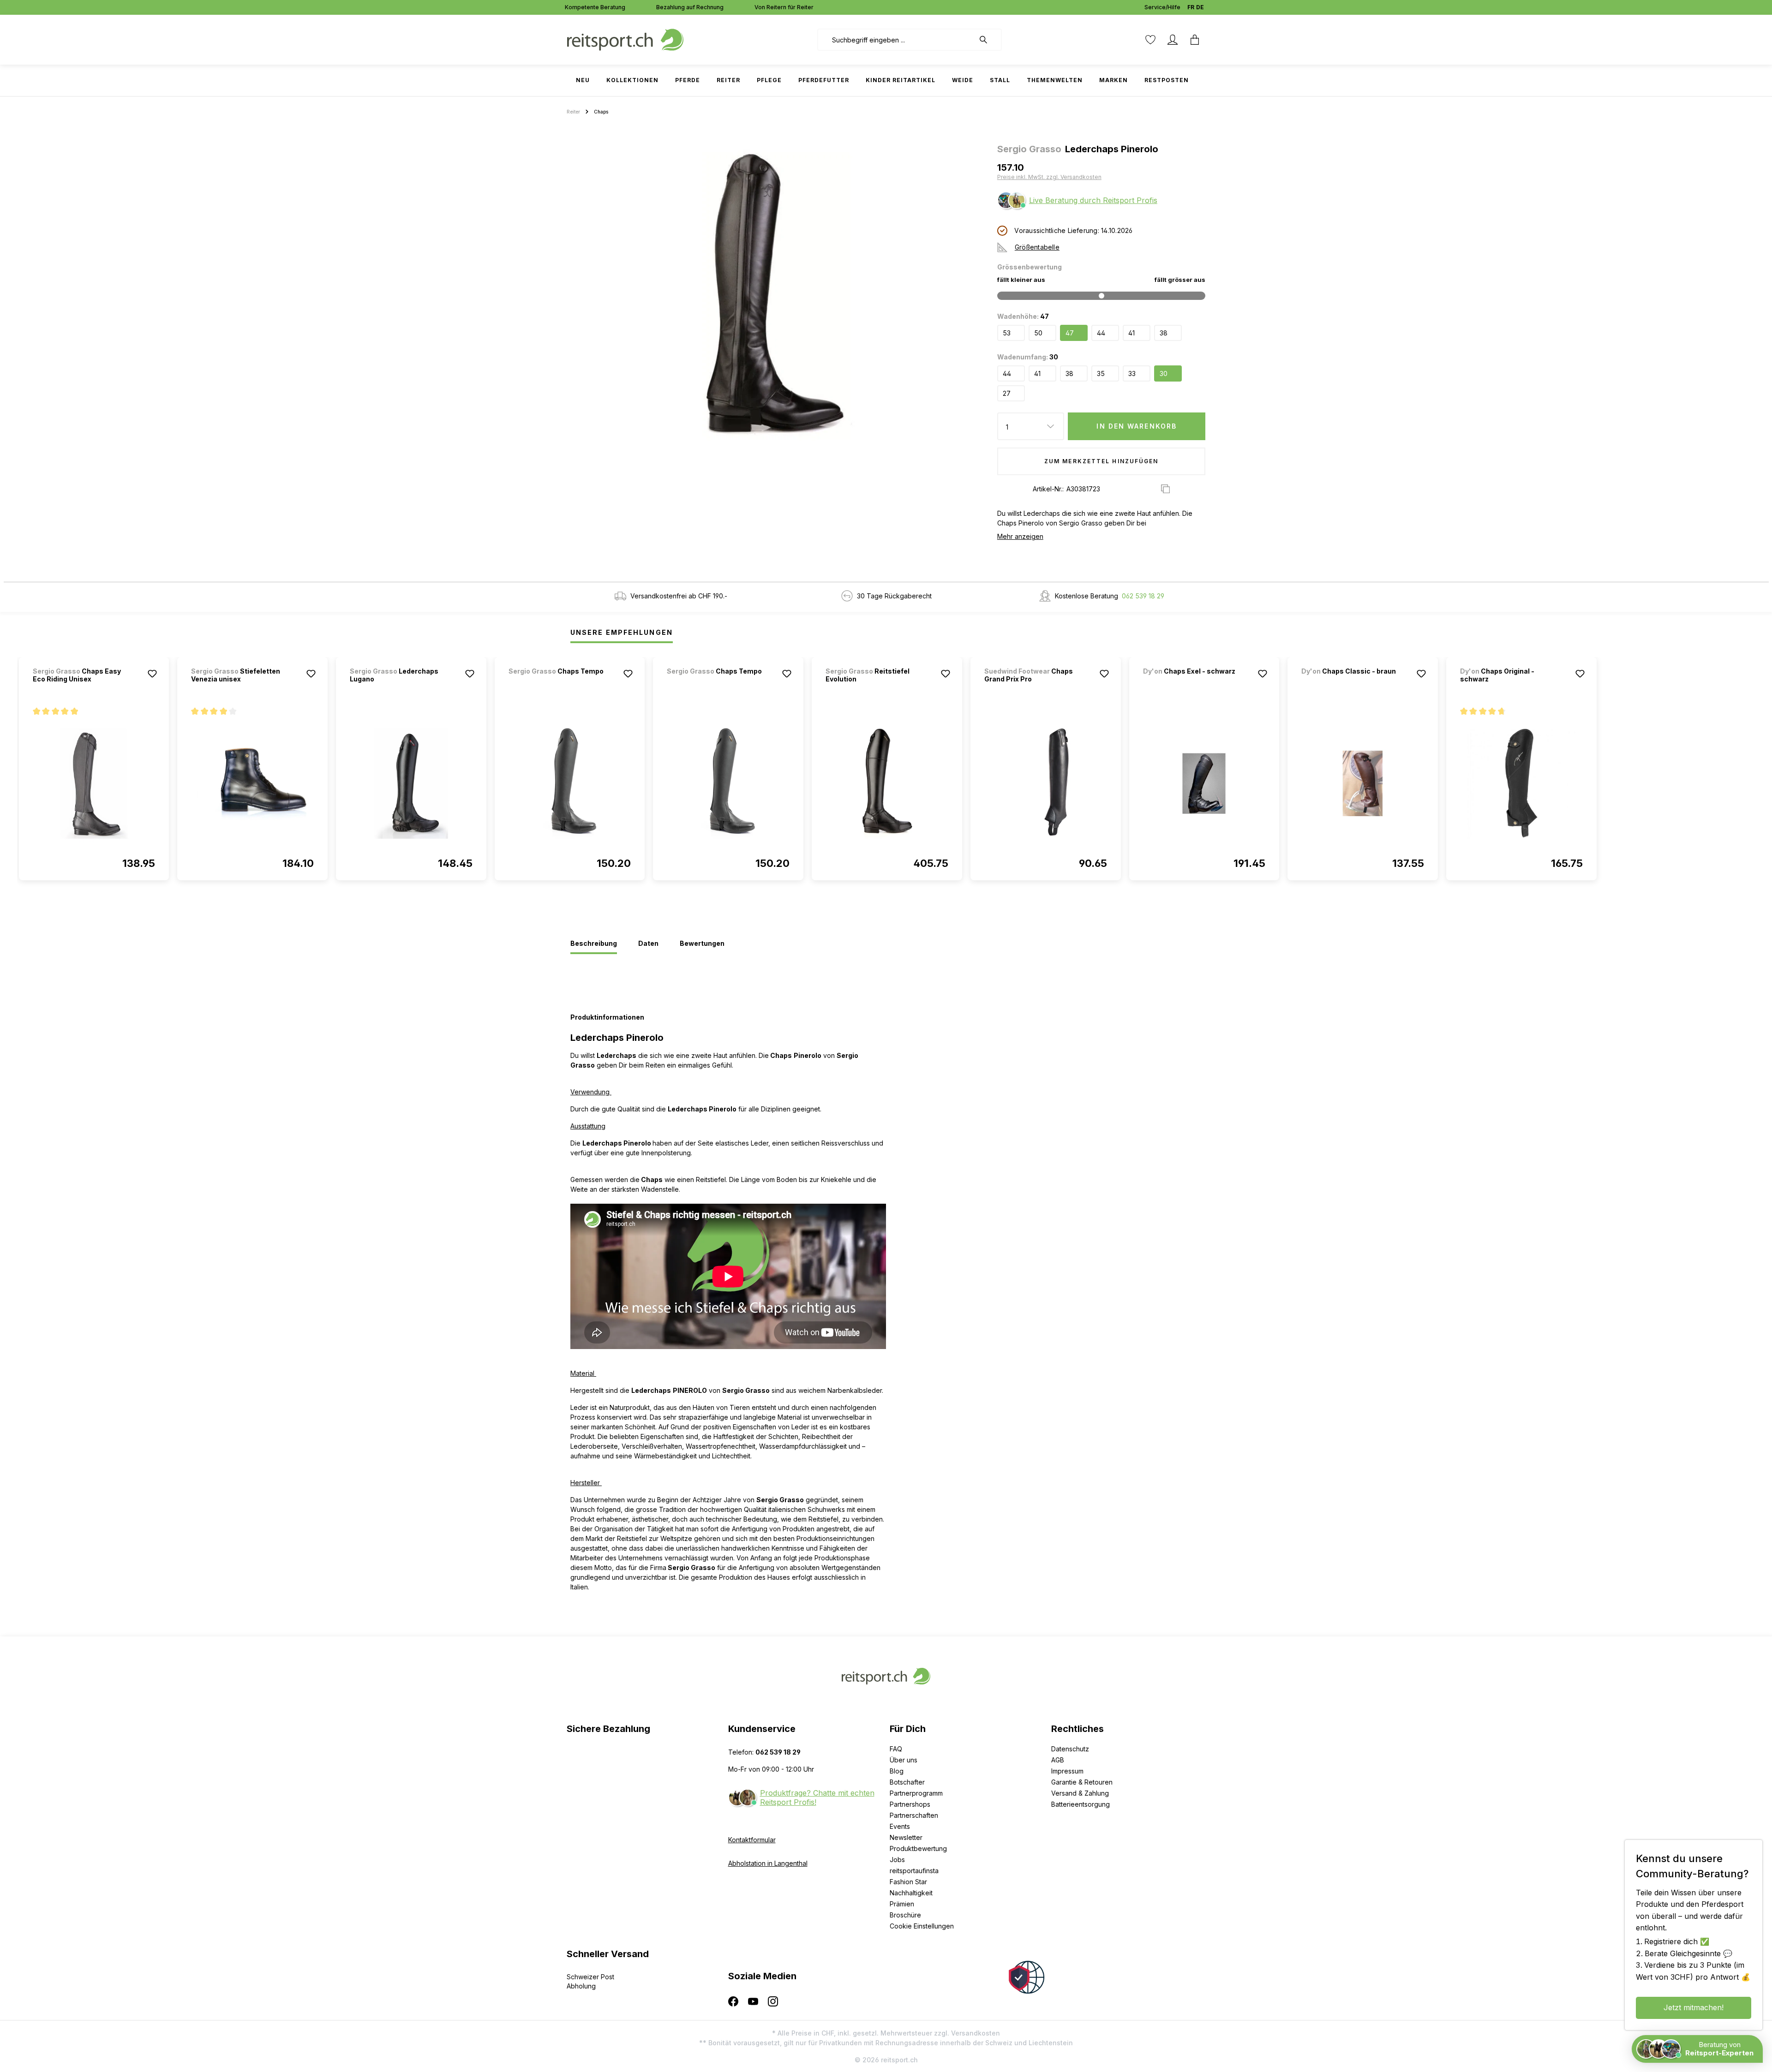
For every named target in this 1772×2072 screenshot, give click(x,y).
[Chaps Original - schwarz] (1521, 783)
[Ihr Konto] (1173, 40)
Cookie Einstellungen (922, 1926)
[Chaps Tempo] (557, 684)
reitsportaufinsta (914, 1871)
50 (1038, 333)
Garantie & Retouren (1082, 1782)
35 (1101, 373)
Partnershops (910, 1804)
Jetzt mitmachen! (1694, 2007)
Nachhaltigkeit (911, 1893)
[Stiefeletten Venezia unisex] (252, 783)
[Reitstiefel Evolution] (887, 783)
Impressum (1067, 1771)
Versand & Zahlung (1080, 1793)
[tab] (594, 944)
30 (1164, 373)
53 (1007, 333)
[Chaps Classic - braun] (1350, 684)
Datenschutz (1070, 1749)
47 (1070, 333)
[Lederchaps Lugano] (411, 783)
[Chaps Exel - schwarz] (1191, 684)
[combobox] (896, 40)
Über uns (904, 1760)
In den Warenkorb (1137, 426)
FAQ (896, 1749)
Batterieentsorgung (1081, 1804)
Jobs (897, 1860)
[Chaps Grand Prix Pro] (1046, 783)
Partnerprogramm (916, 1793)
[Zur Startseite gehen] (625, 39)
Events (900, 1826)
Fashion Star (908, 1882)
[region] (778, 293)
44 (1101, 333)
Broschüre (905, 1915)
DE (1200, 7)
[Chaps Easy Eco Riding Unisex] (94, 783)
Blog (897, 1771)
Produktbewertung (918, 1848)
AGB (1058, 1760)
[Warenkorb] (1195, 40)
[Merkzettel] (1150, 40)
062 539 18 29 (1143, 596)
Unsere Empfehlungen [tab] (622, 632)
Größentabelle (1037, 247)
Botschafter (907, 1782)
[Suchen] (988, 40)
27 (1007, 393)
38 (1164, 333)
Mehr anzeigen (1020, 536)
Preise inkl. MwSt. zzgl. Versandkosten (1049, 177)
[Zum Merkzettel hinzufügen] (152, 674)
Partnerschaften (914, 1815)
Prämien (902, 1904)
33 (1132, 373)
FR (1191, 7)
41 (1131, 333)
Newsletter (906, 1837)
